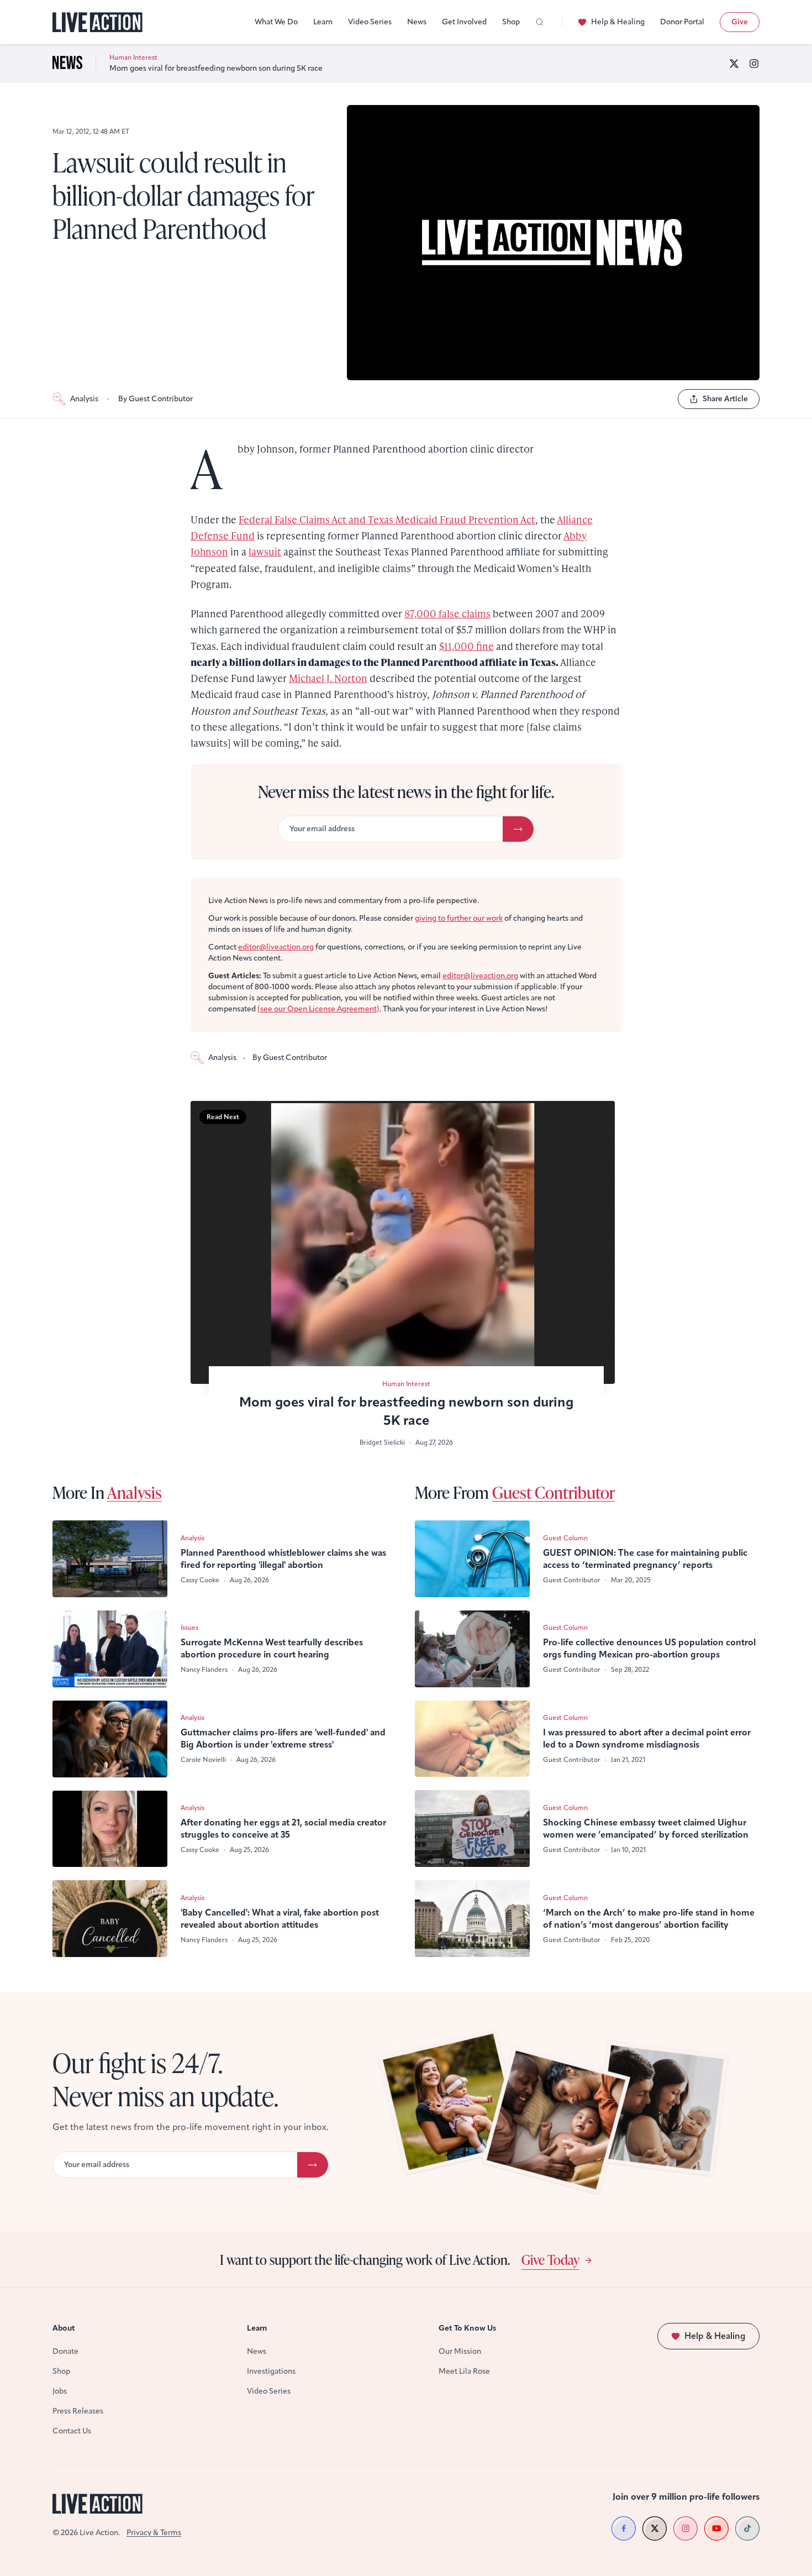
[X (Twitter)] (734, 64)
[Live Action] (97, 22)
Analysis (84, 399)
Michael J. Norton (328, 678)
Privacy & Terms (154, 2533)
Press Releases (78, 2411)
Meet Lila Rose (464, 2371)
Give (740, 22)
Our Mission (460, 2351)
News (417, 22)
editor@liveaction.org (276, 947)
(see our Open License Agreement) (318, 1009)
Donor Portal (682, 22)
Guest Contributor (553, 1492)
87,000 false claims (447, 613)
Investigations (271, 2371)
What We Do (276, 22)
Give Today (550, 2259)
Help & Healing (618, 22)
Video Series (370, 22)
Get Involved (464, 22)
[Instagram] (754, 64)
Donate (65, 2351)
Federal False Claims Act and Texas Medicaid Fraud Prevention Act (387, 519)
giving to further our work (459, 918)
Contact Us (72, 2431)
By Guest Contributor (155, 399)
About (64, 2328)
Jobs (60, 2391)
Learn (323, 22)
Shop (511, 22)
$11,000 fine (466, 646)
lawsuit (265, 551)
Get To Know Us (467, 2328)
